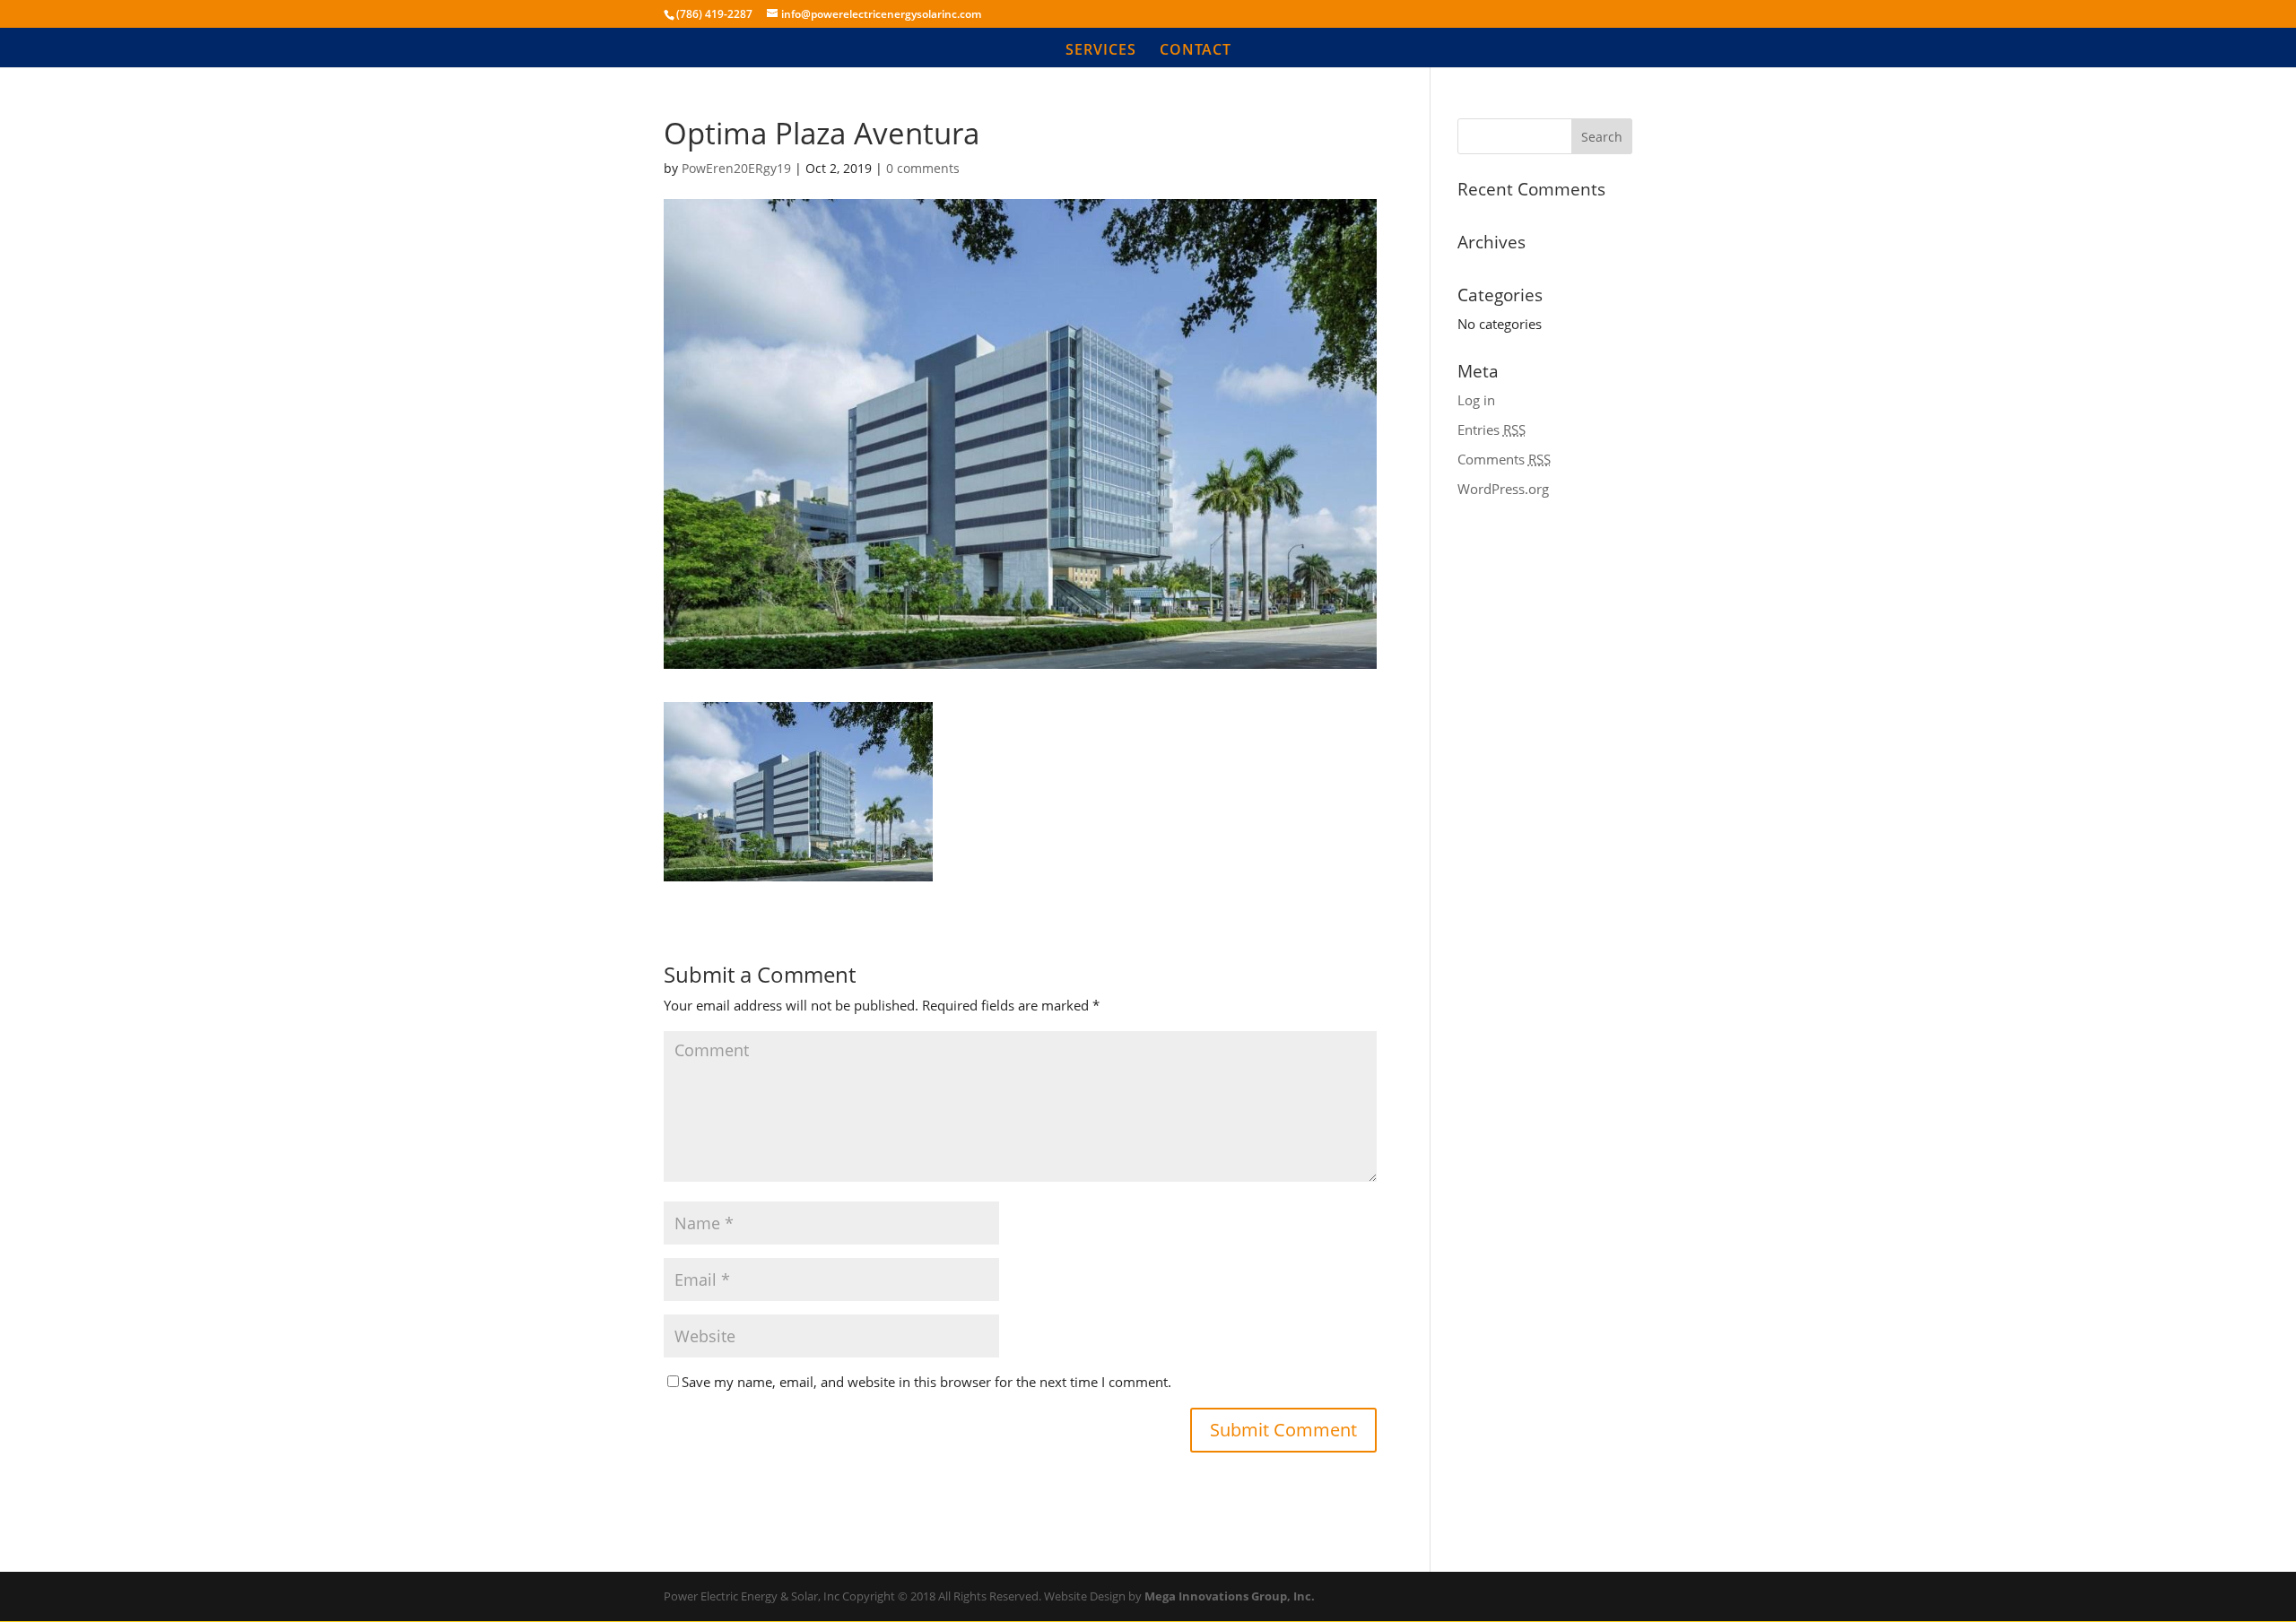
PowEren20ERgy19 (736, 168)
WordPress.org (1503, 489)
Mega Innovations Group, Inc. (1230, 1596)
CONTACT (1196, 51)
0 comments (923, 168)
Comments (1504, 459)
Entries (1492, 429)
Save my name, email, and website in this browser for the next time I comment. (926, 1382)
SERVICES (1101, 51)
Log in (1476, 400)
